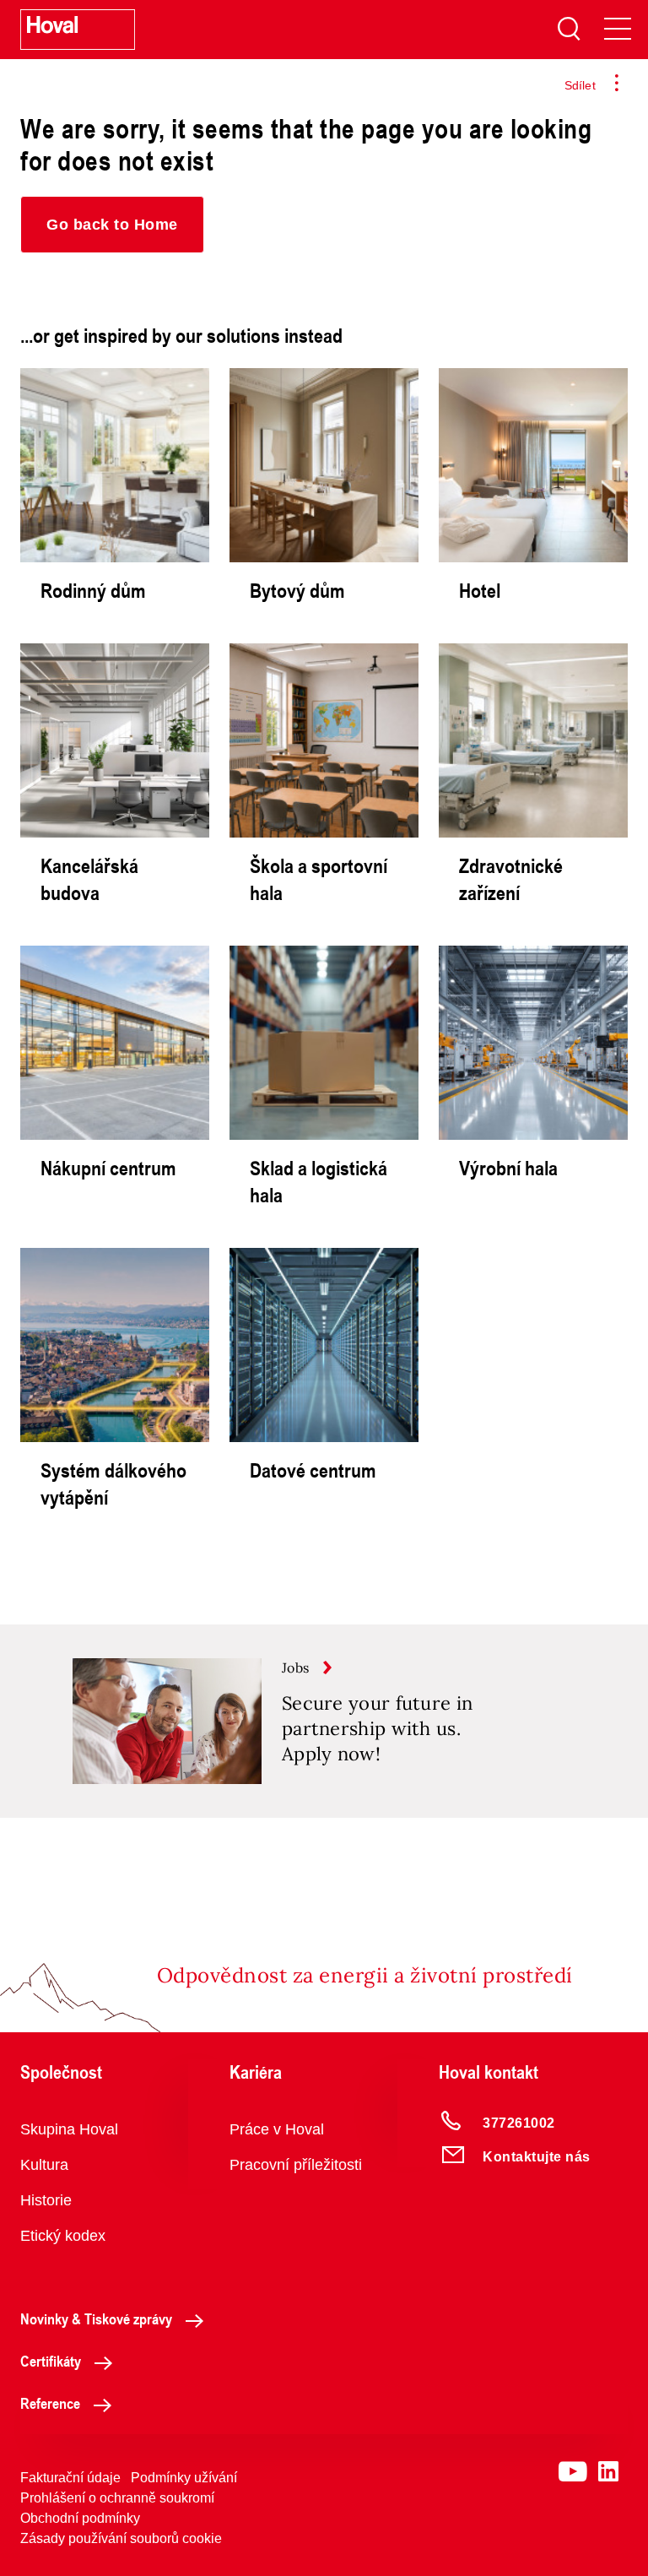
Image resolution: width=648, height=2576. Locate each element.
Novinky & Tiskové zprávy (96, 2318)
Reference (50, 2403)
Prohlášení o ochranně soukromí (117, 2498)
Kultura (44, 2165)
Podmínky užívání (184, 2478)
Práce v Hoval (277, 2129)
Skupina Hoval (69, 2129)
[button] (112, 225)
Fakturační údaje (70, 2478)
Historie (46, 2200)
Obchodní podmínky (80, 2518)
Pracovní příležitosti (296, 2165)
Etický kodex (63, 2236)
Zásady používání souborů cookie (121, 2538)
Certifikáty (51, 2361)
